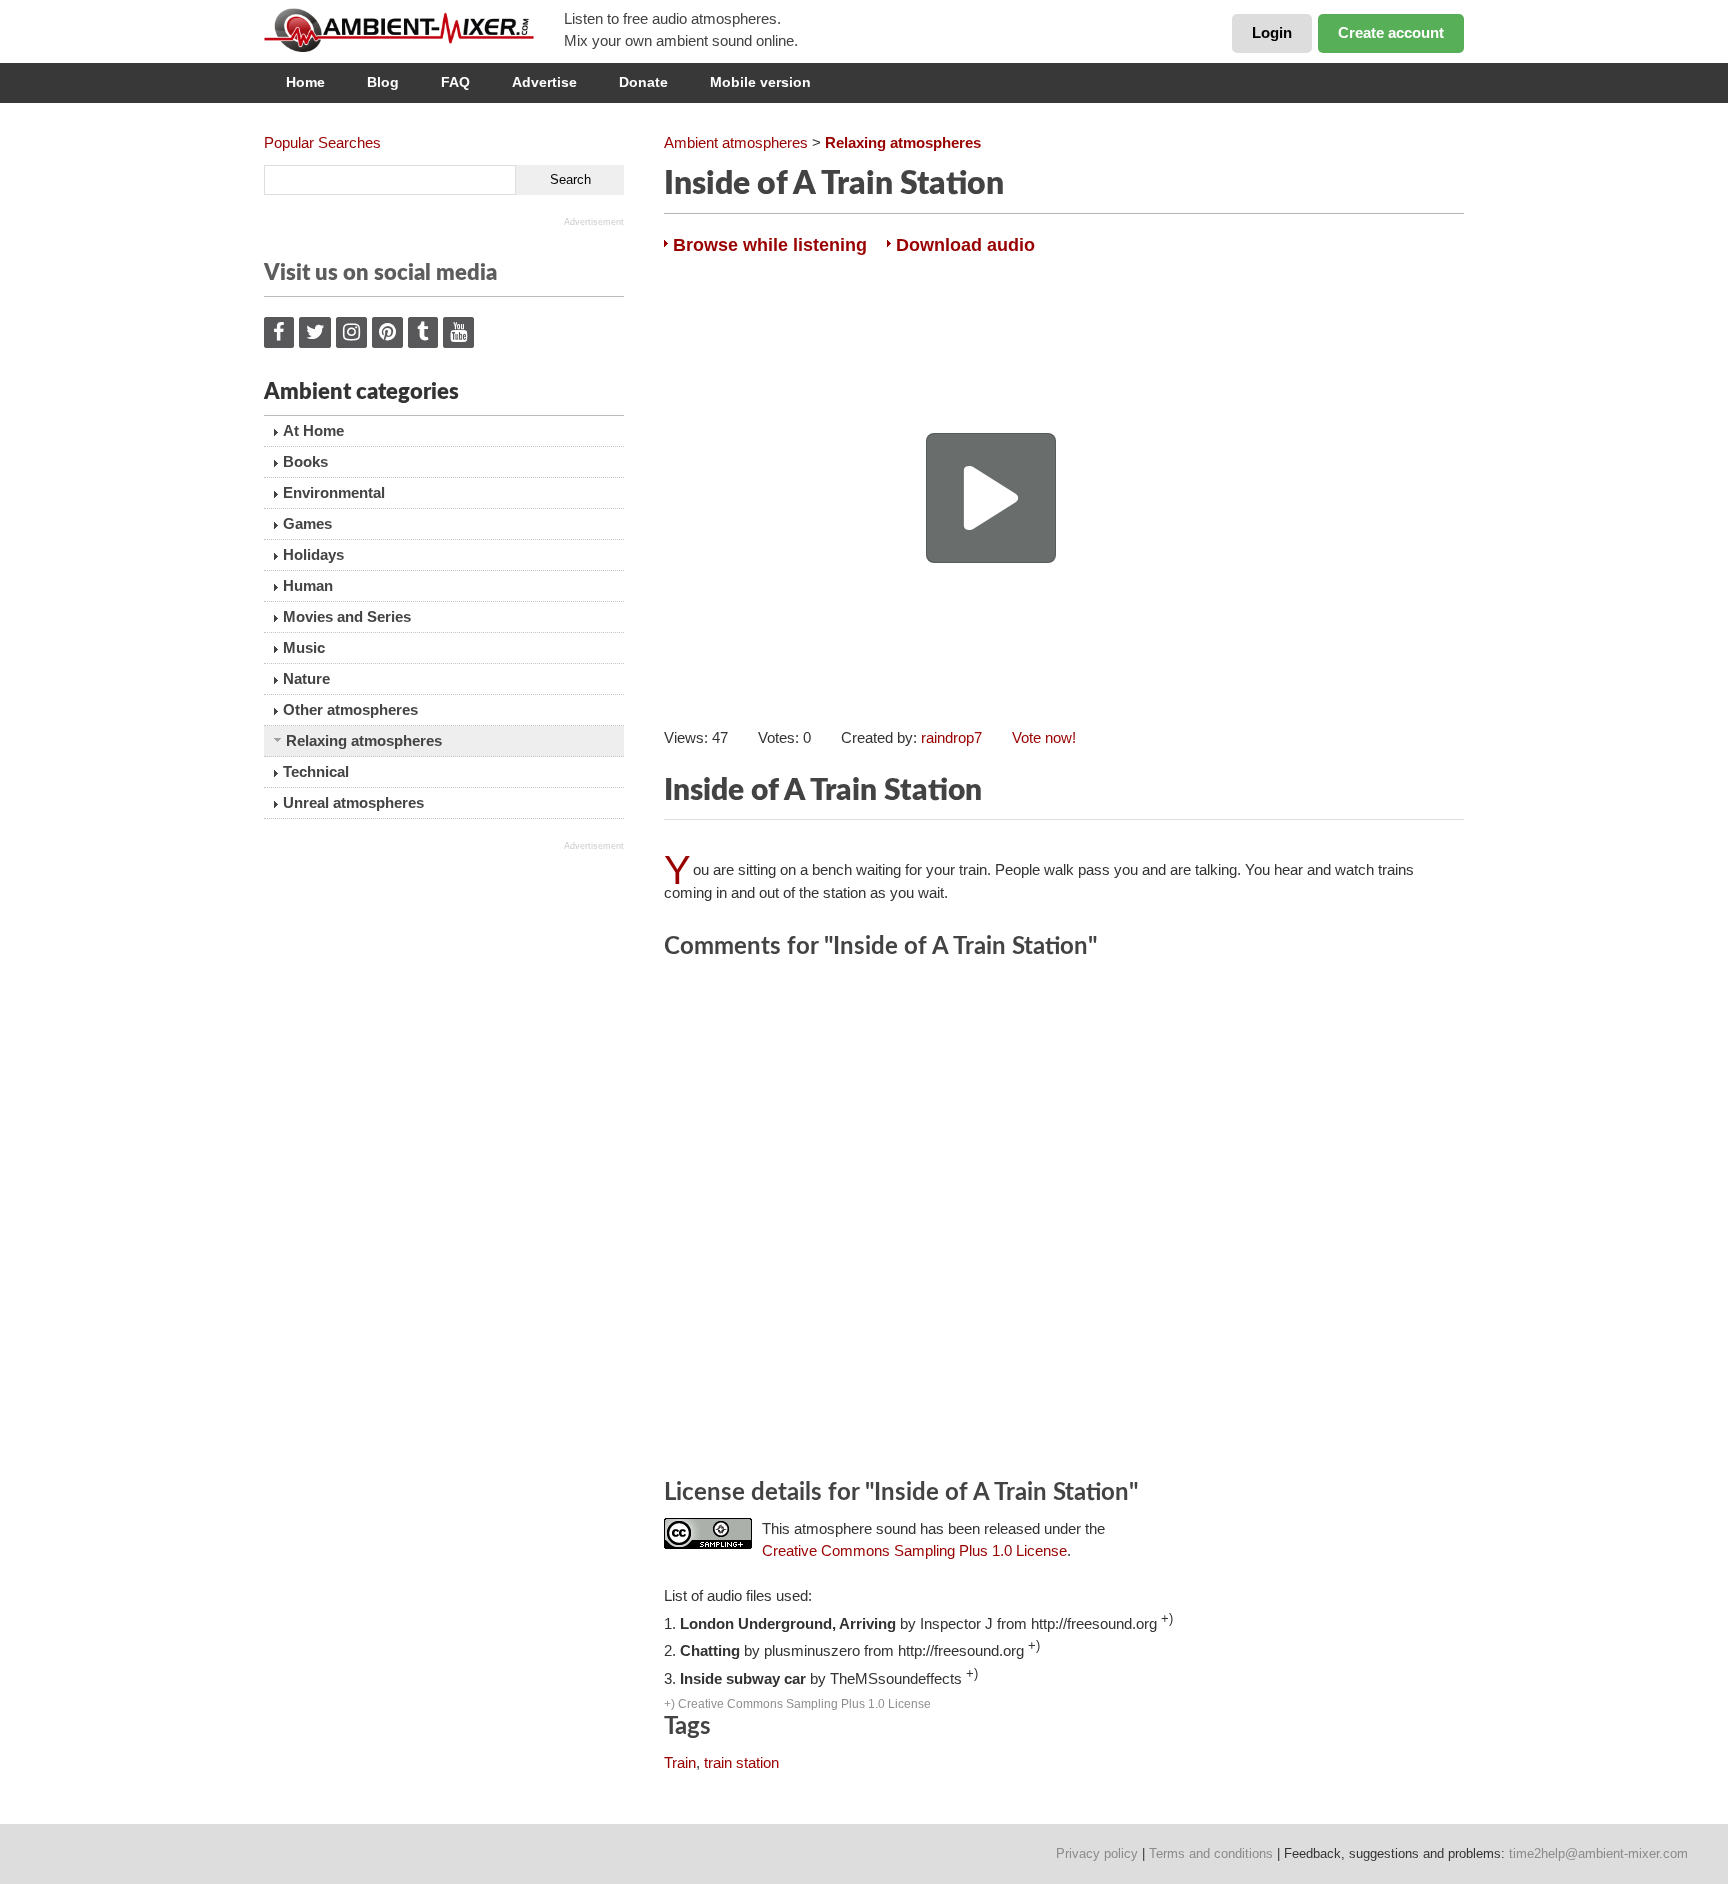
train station (741, 1762)
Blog (383, 82)
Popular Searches (322, 142)
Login (1272, 32)
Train (680, 1762)
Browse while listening (770, 245)
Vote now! (1044, 737)
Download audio (965, 245)
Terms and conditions (1211, 1853)
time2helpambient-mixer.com (1598, 1853)
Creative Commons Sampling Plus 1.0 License (914, 1550)
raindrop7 (951, 737)
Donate (643, 82)
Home (305, 82)
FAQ (455, 82)
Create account (1391, 32)
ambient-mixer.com (414, 30)
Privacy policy (1097, 1853)
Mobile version (760, 82)
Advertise (544, 82)
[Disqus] (1064, 1222)
